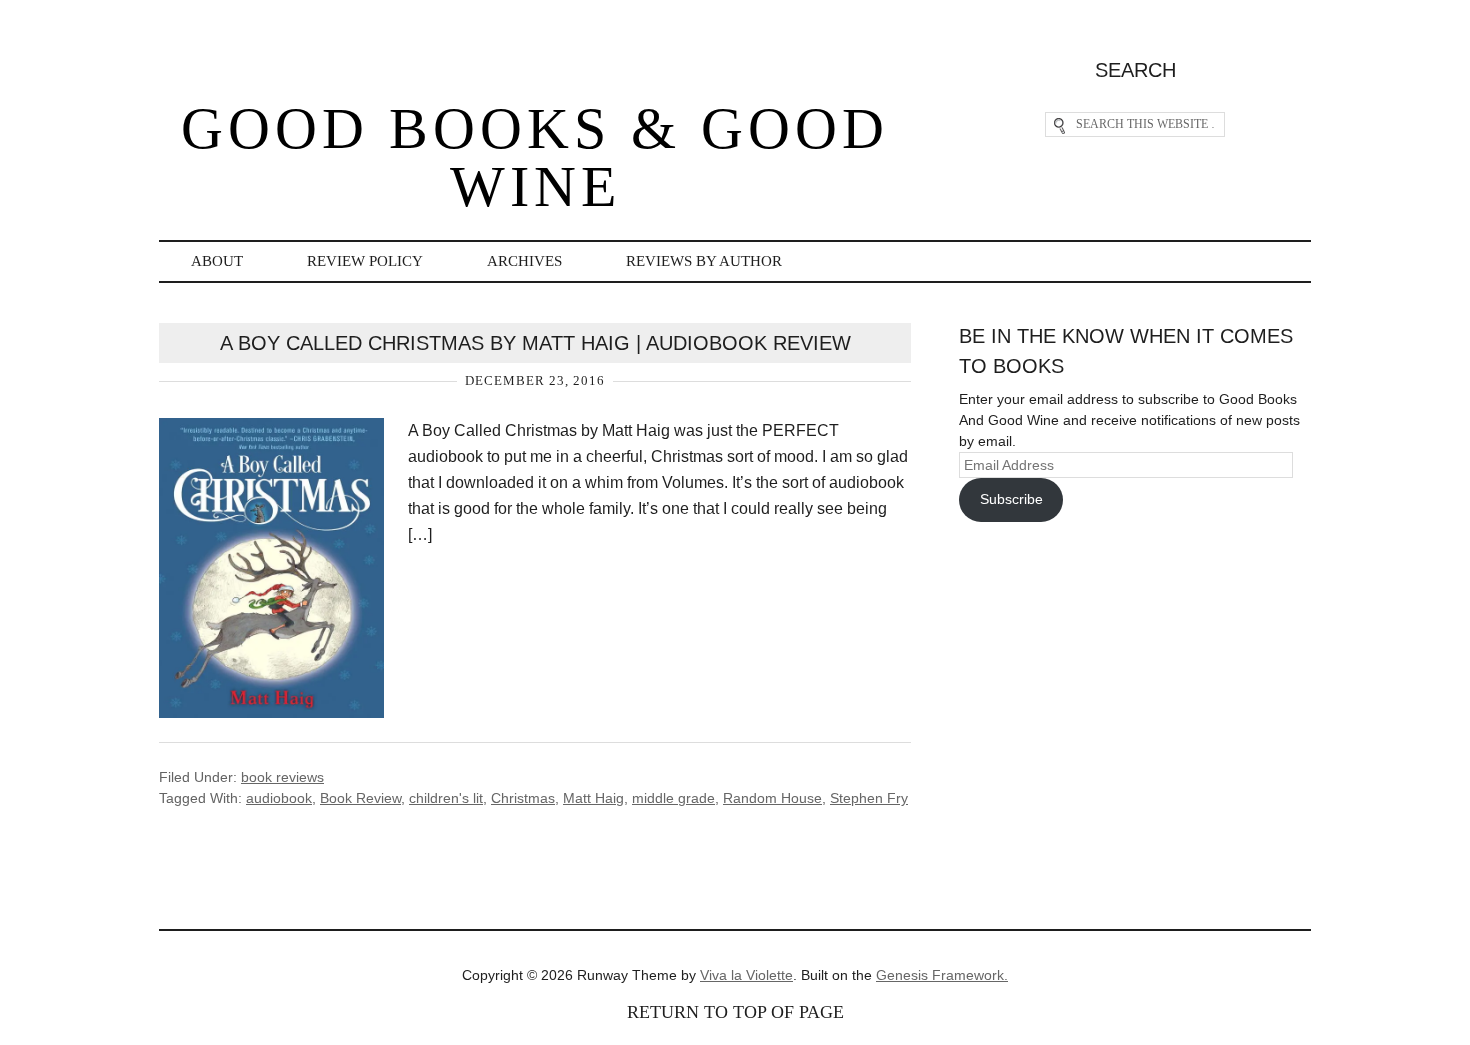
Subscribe (1011, 499)
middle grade (673, 798)
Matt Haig (593, 798)
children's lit (446, 798)
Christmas (523, 798)
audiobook (279, 798)
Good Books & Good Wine (535, 157)
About (217, 261)
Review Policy (365, 261)
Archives (524, 261)
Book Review (360, 798)
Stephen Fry (869, 798)
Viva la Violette (746, 975)
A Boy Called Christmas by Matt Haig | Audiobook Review (535, 343)
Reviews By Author (704, 261)
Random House (772, 798)
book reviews (282, 777)
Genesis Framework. (942, 975)
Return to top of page (735, 1012)
